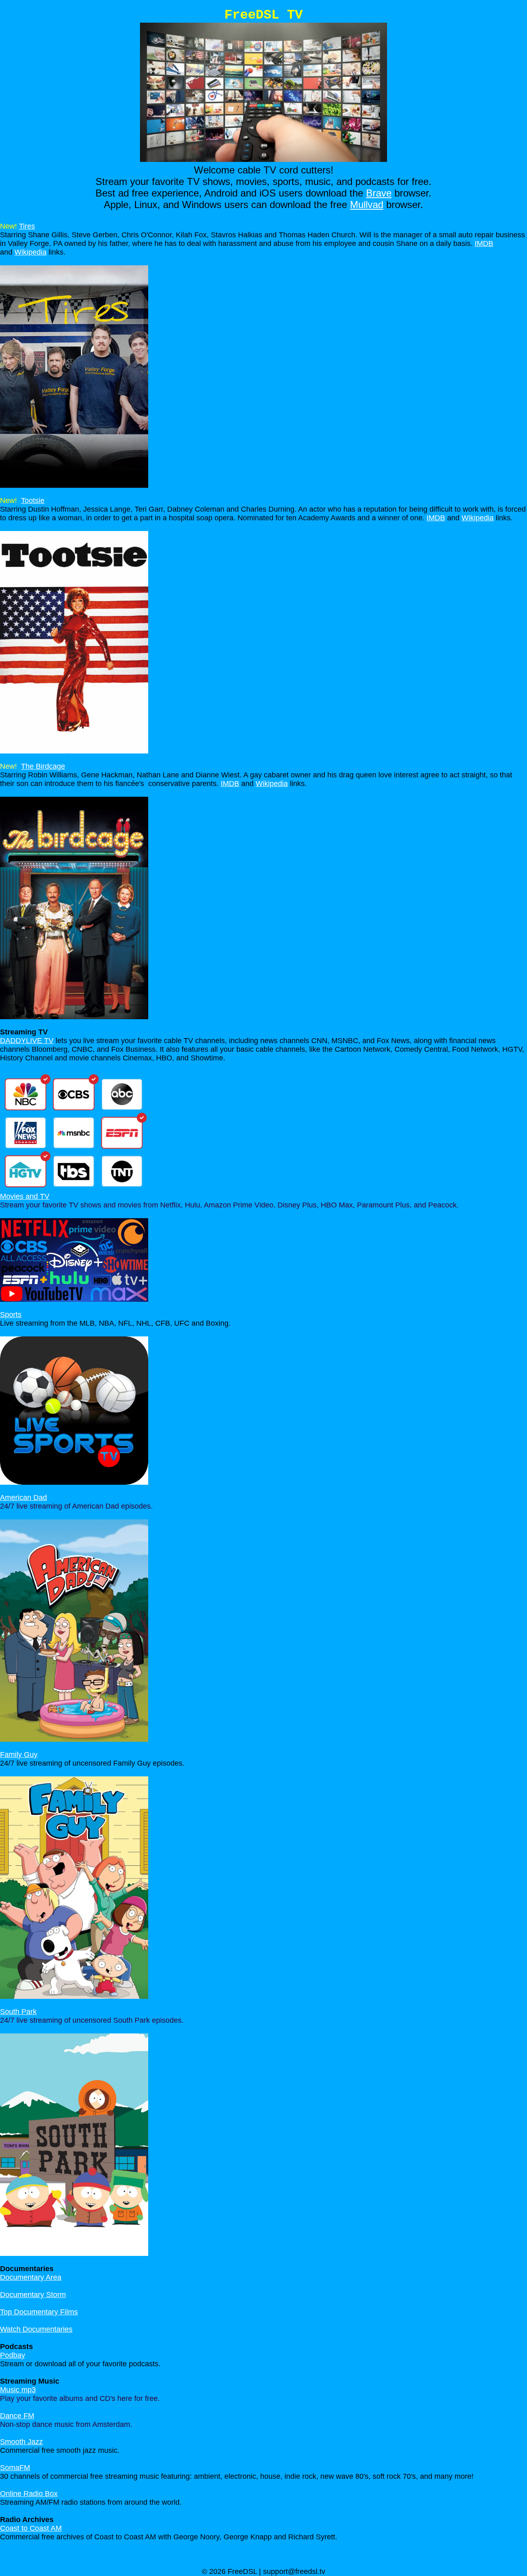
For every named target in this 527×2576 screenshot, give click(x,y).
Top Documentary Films (39, 2312)
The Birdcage (43, 766)
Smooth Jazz (21, 2442)
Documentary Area (31, 2277)
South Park (18, 2012)
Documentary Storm (33, 2295)
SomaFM (15, 2468)
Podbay (13, 2355)
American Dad (23, 1497)
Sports (11, 1315)
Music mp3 (18, 2390)
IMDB (484, 243)
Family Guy (19, 1755)
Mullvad (367, 205)
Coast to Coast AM (31, 2528)
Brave (379, 193)
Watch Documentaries (36, 2329)
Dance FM (17, 2416)
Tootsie (33, 501)
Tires (27, 226)
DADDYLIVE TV (27, 1041)
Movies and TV (25, 1196)
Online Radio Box (29, 2494)
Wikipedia (30, 252)
